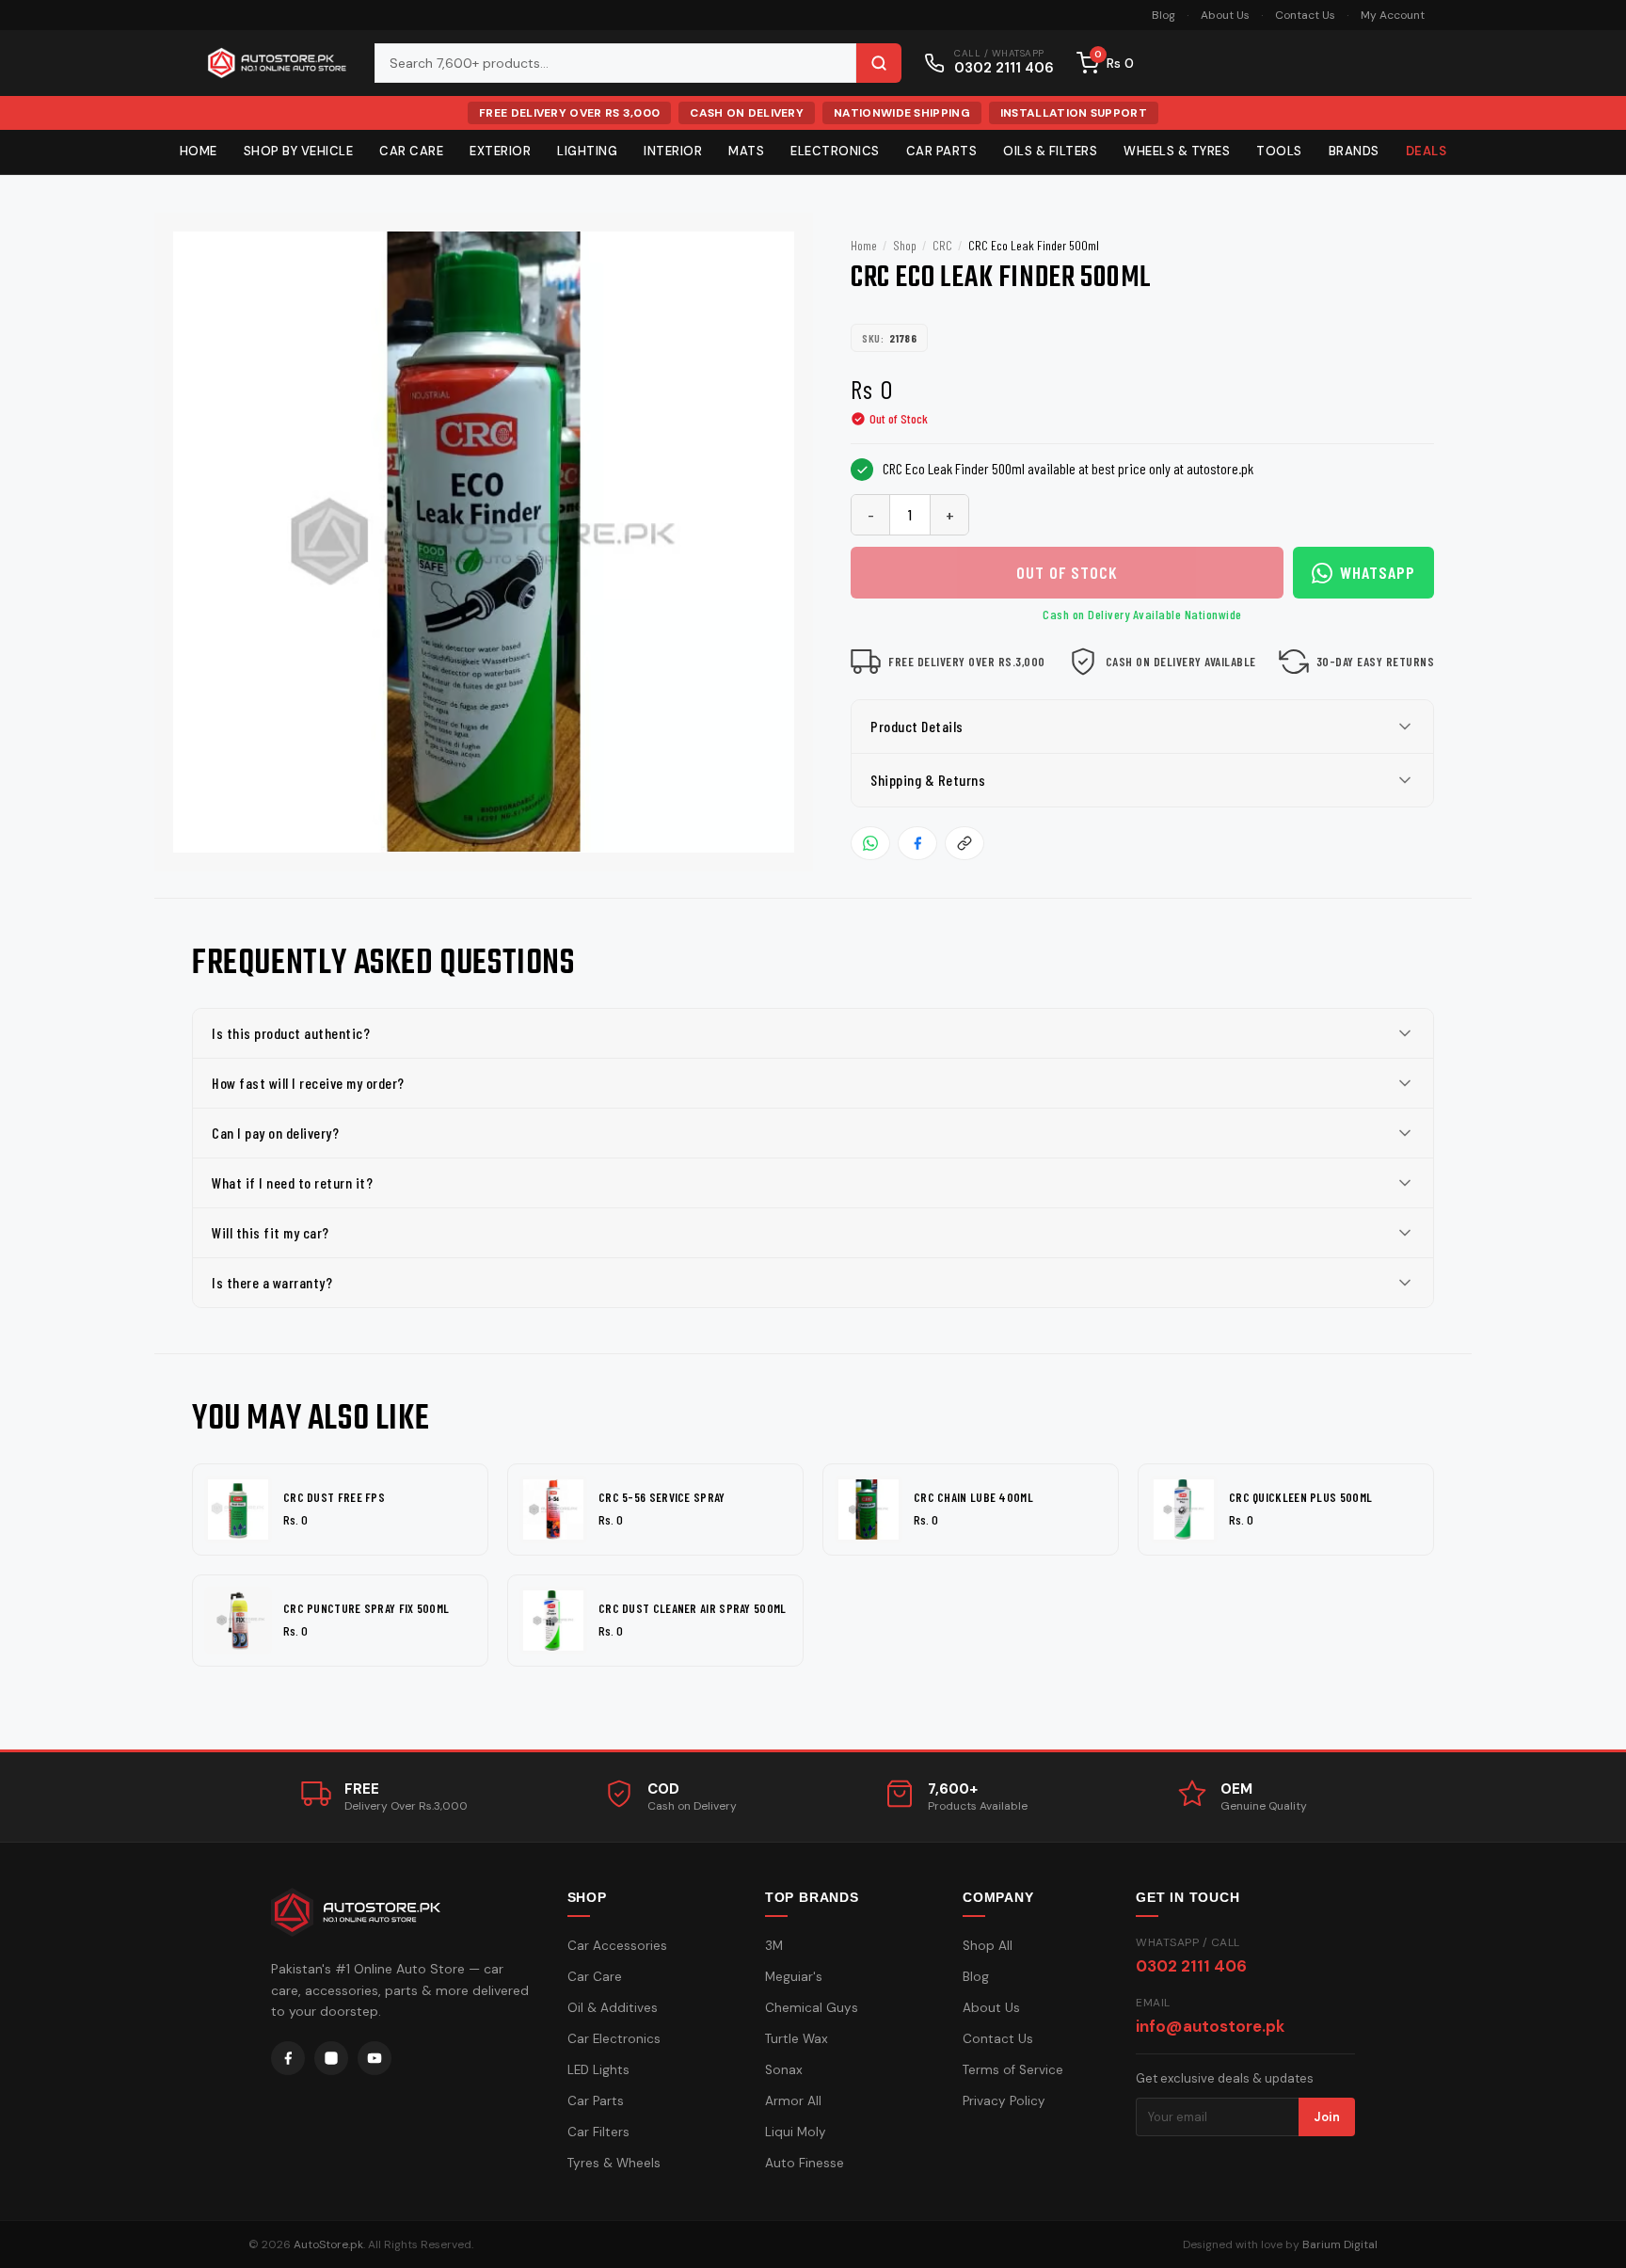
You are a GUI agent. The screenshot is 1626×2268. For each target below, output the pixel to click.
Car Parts (942, 151)
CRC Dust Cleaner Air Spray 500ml (693, 1608)
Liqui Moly (796, 2132)
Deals (1427, 151)
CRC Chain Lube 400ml (973, 1497)
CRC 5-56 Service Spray (662, 1497)
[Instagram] (331, 2058)
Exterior (500, 151)
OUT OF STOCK (1067, 572)
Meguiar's (794, 1977)
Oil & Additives (613, 2008)
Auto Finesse (805, 2163)
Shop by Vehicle (299, 151)
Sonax (784, 2070)
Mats (746, 151)
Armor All (793, 2101)
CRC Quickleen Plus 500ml (1300, 1497)
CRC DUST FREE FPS (334, 1497)
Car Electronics (614, 2039)
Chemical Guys (812, 2008)
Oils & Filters (1050, 151)
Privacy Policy (1004, 2101)
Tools (1279, 151)
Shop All (988, 1946)
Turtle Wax (797, 2039)
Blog (1164, 15)
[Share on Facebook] (917, 843)
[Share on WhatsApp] (870, 843)
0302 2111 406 (1191, 1966)
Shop (905, 245)
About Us (1225, 15)
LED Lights (598, 2070)
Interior (673, 151)
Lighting (587, 151)
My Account (1393, 15)
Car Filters (598, 2132)
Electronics (835, 151)
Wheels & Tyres (1177, 151)
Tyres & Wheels (614, 2163)
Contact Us (1305, 15)
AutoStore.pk (328, 2244)
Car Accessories (617, 1946)
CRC (942, 245)
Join (1327, 2117)
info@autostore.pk (1210, 2026)
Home (199, 151)
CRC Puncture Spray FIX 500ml (366, 1608)
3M (774, 1946)
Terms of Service (1013, 2070)
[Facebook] (288, 2058)
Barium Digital (1340, 2244)
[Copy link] (964, 843)
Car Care (411, 151)
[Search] (879, 63)
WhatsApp (1378, 572)
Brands (1354, 151)
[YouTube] (375, 2058)
